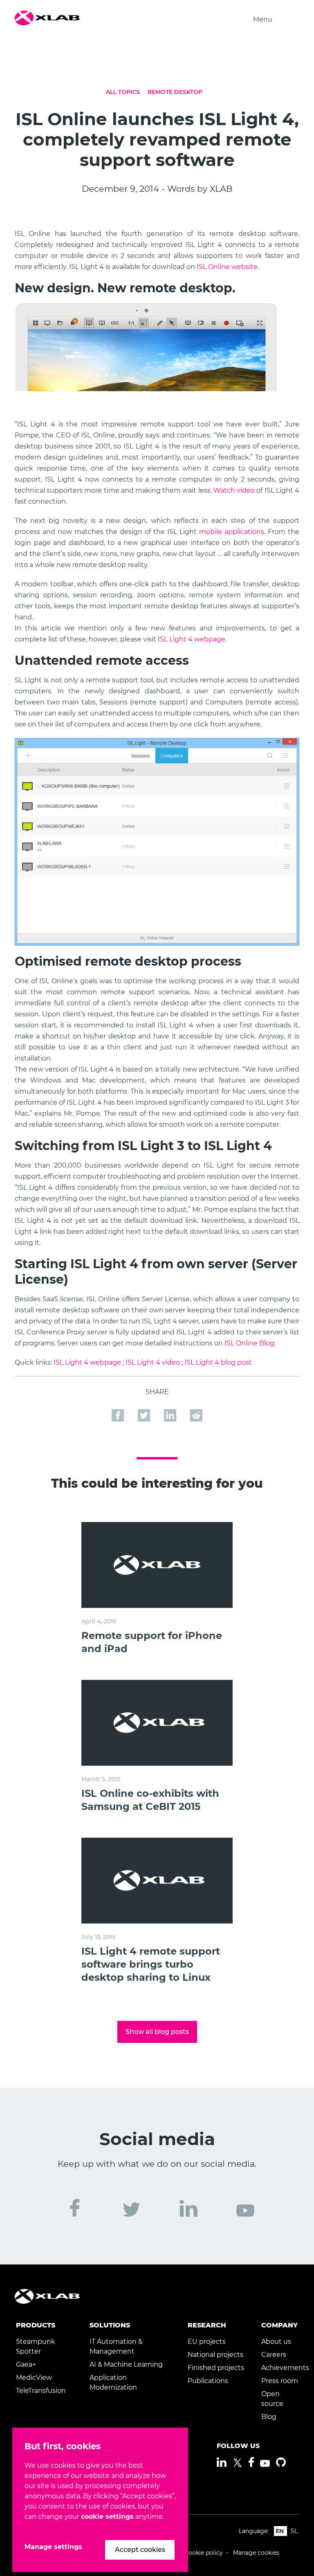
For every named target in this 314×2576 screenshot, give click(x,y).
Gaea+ (26, 2364)
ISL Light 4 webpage (192, 639)
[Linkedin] (222, 2462)
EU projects (207, 2342)
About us (276, 2342)
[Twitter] (238, 2463)
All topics (123, 92)
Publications (208, 2381)
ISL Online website (227, 267)
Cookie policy (204, 2553)
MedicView (34, 2378)
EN (280, 2531)
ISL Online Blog (249, 1343)
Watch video (234, 490)
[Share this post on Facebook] (119, 1415)
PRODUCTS (36, 2325)
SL (294, 2531)
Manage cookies (256, 2553)
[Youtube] (265, 2463)
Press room (280, 2381)
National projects (215, 2355)
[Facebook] (251, 2462)
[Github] (281, 2462)
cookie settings (107, 2517)
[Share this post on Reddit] (196, 1415)
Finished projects (216, 2368)
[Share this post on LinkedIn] (171, 1415)
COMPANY (279, 2325)
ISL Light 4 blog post (218, 1362)
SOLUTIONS (110, 2325)
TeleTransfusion (41, 2391)
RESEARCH (207, 2325)
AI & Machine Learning (126, 2364)
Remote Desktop (175, 92)
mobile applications (232, 532)
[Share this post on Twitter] (145, 1415)
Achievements (285, 2368)
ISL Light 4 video (153, 1362)
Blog (269, 2417)
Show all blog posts (157, 2032)
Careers (274, 2355)
